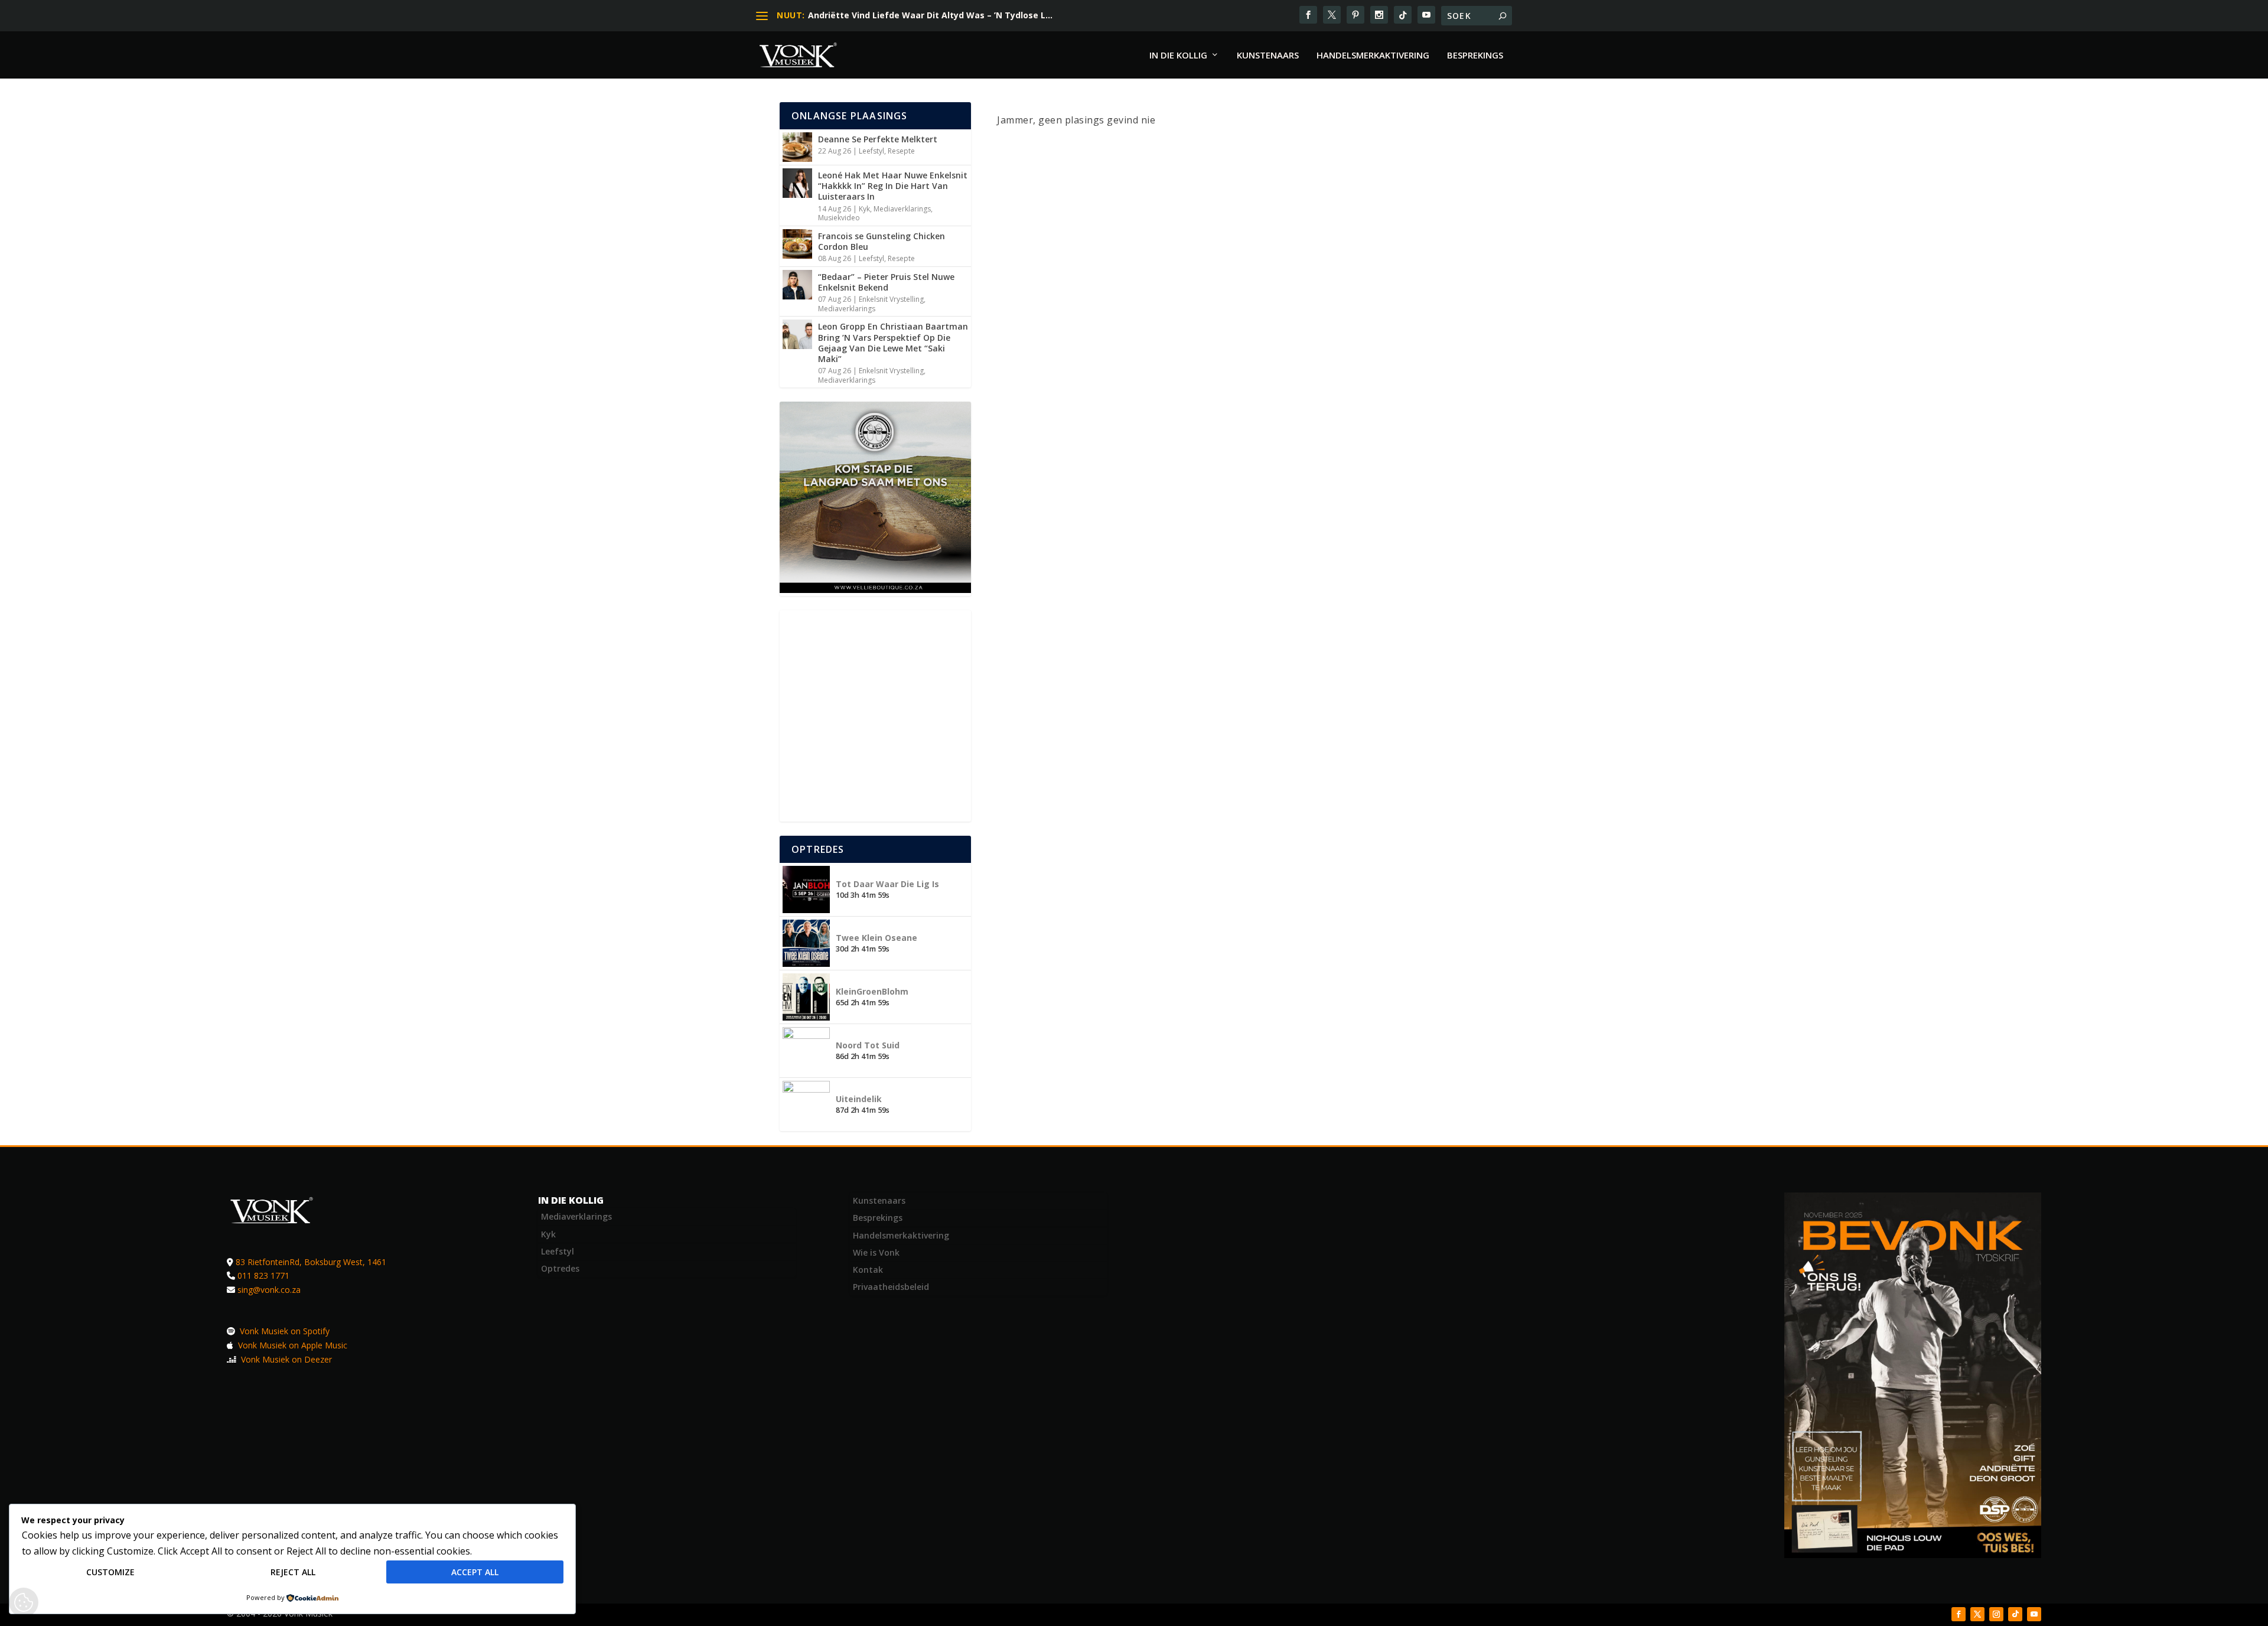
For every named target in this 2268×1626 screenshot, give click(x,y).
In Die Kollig (1178, 56)
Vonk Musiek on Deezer (285, 1359)
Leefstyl (871, 151)
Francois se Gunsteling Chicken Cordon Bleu (882, 241)
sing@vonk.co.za (269, 1290)
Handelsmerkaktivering (1373, 56)
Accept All (475, 1572)
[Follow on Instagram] (1996, 1614)
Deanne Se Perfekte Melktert (878, 139)
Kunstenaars (1268, 56)
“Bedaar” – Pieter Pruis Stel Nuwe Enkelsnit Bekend (886, 282)
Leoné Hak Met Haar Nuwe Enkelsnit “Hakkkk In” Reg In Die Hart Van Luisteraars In (893, 186)
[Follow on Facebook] (1959, 1614)
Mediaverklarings (902, 209)
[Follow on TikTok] (2015, 1614)
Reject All (293, 1572)
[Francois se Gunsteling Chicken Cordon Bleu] (797, 244)
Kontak (868, 1270)
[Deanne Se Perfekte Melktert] (797, 147)
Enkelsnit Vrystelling (891, 299)
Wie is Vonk (876, 1252)
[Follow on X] (1977, 1614)
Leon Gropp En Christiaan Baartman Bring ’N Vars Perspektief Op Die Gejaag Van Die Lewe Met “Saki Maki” (893, 343)
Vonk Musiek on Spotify (283, 1331)
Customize (110, 1572)
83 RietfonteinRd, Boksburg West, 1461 (311, 1262)
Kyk (864, 209)
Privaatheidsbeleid (891, 1287)
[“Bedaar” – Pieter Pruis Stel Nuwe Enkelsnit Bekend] (797, 285)
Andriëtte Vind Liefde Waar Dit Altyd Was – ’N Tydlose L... (930, 15)
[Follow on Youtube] (2034, 1614)
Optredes (560, 1268)
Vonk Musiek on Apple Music (291, 1345)
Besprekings (1475, 56)
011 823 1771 (263, 1275)
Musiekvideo (839, 218)
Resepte (901, 151)
